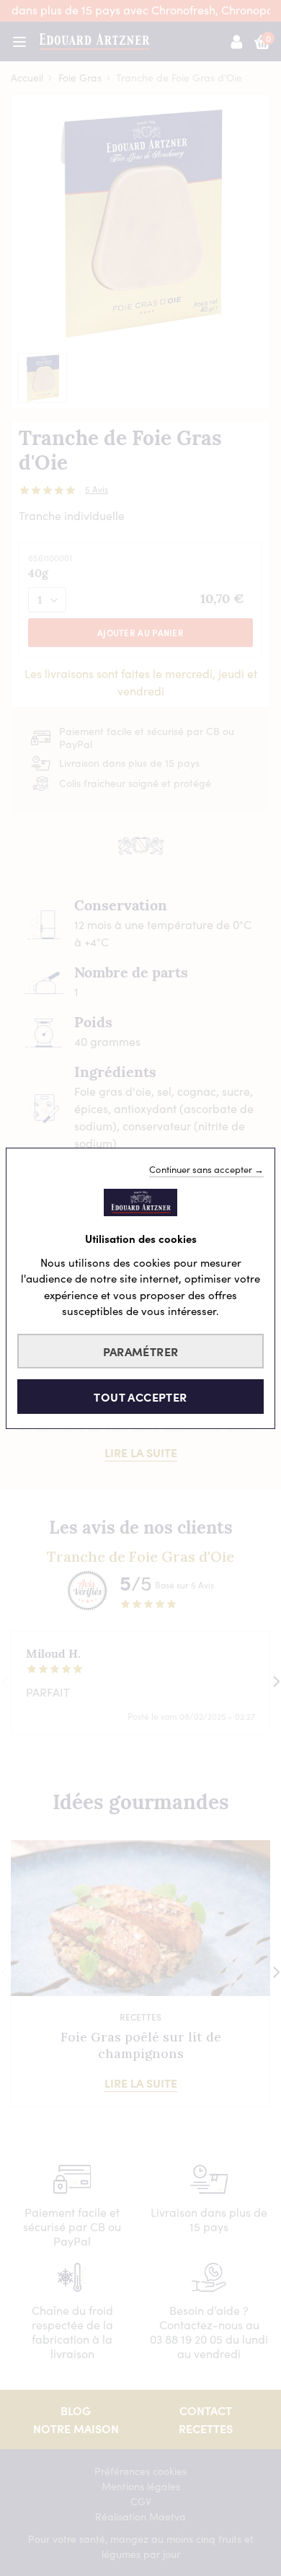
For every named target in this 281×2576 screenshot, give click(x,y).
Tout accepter (140, 1397)
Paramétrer (141, 1351)
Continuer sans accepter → (206, 1169)
